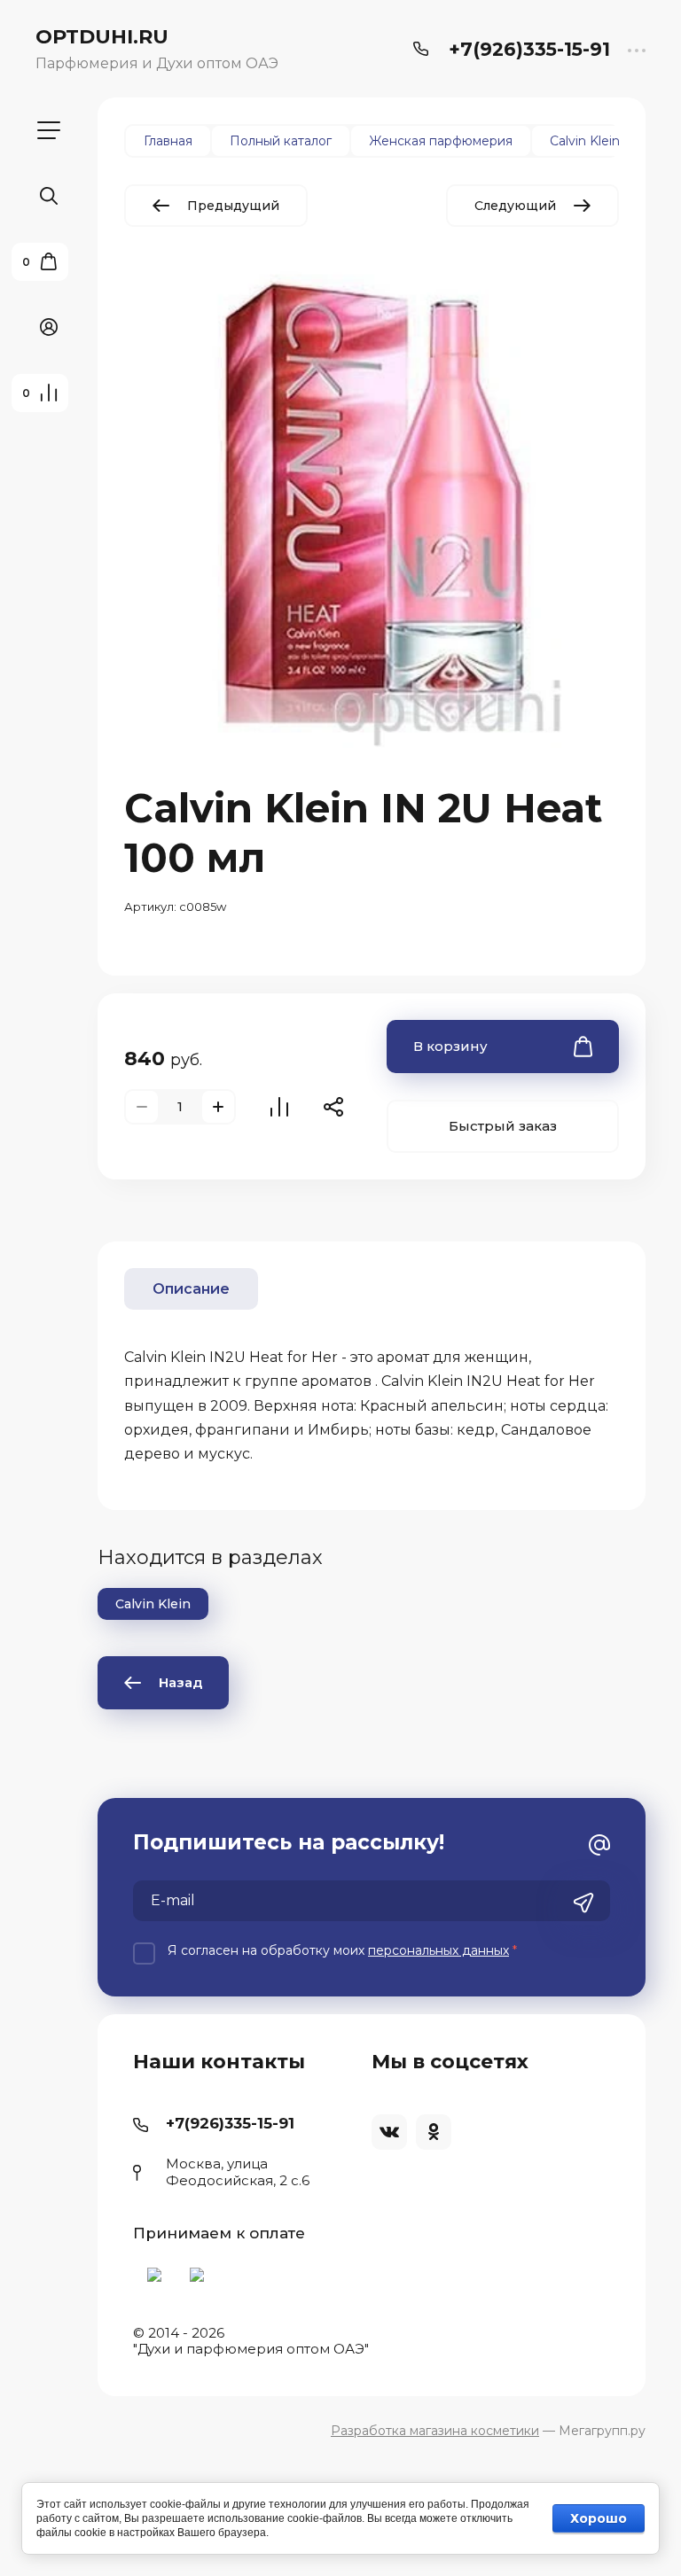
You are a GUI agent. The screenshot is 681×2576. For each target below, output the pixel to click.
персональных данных (438, 1950)
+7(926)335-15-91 (529, 49)
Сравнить (279, 1107)
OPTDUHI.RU (102, 37)
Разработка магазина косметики (435, 2431)
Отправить (583, 1903)
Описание (191, 1289)
